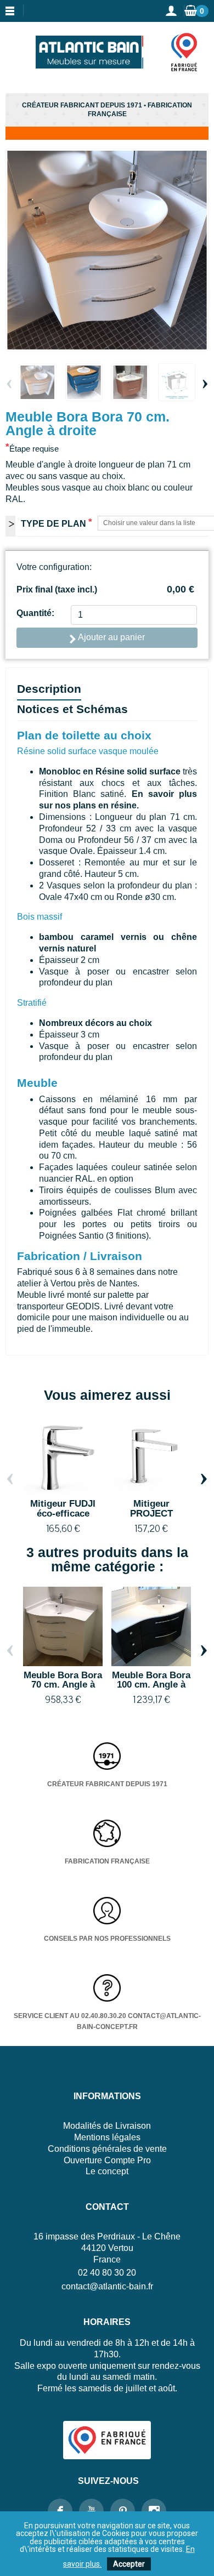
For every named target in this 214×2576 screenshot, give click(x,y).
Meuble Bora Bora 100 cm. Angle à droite (151, 1685)
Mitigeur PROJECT (151, 1508)
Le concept (107, 2171)
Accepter (129, 2564)
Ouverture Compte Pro (107, 2160)
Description (49, 689)
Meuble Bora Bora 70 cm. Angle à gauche (63, 1685)
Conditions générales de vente (107, 2149)
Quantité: (35, 613)
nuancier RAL (66, 1179)
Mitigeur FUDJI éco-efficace (63, 1508)
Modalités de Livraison (107, 2126)
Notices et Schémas (72, 709)
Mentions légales (107, 2137)
